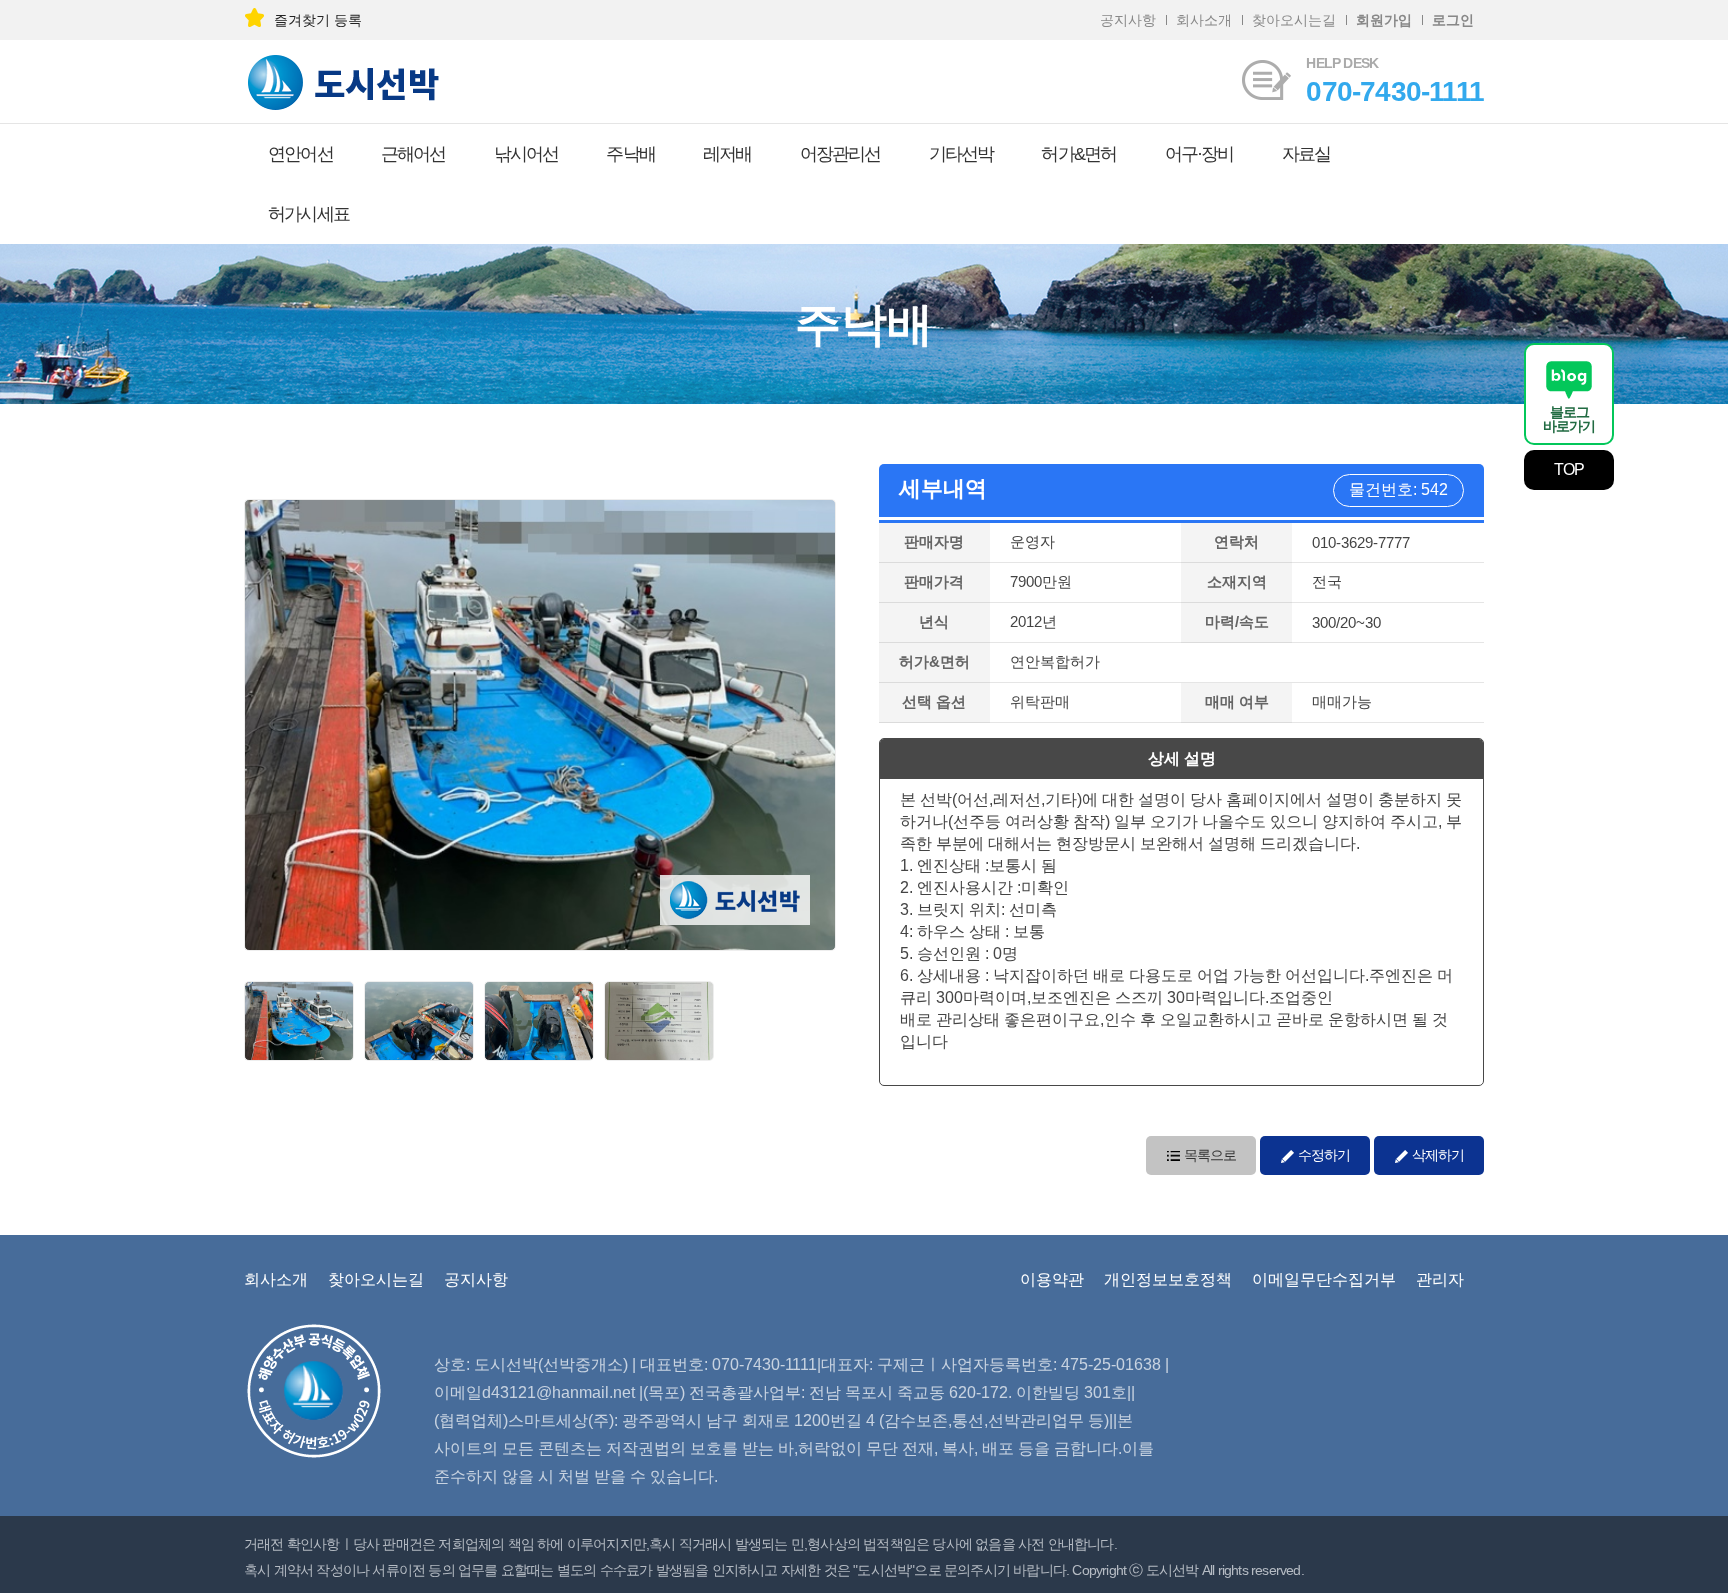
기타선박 (961, 154)
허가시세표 (308, 214)
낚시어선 (526, 154)
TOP (1569, 469)
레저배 (727, 154)
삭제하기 (1436, 1155)
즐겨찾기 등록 (318, 20)
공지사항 (1128, 20)
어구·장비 (1199, 154)
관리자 (1440, 1279)
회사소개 (1204, 20)
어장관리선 (840, 154)
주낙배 (630, 154)
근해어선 (413, 154)
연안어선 (300, 154)
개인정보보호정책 (1168, 1279)
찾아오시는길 (1294, 20)
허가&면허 (1078, 154)
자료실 (1306, 154)
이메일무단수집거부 (1324, 1279)
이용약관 (1052, 1279)
